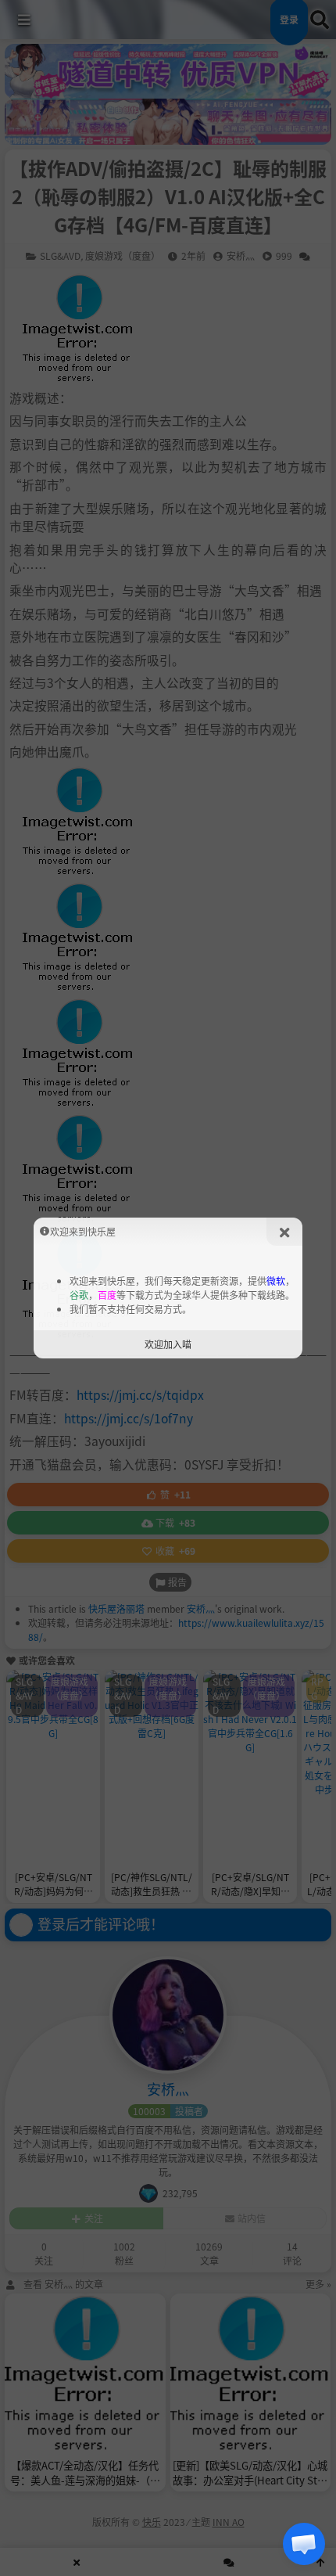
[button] (304, 2544)
